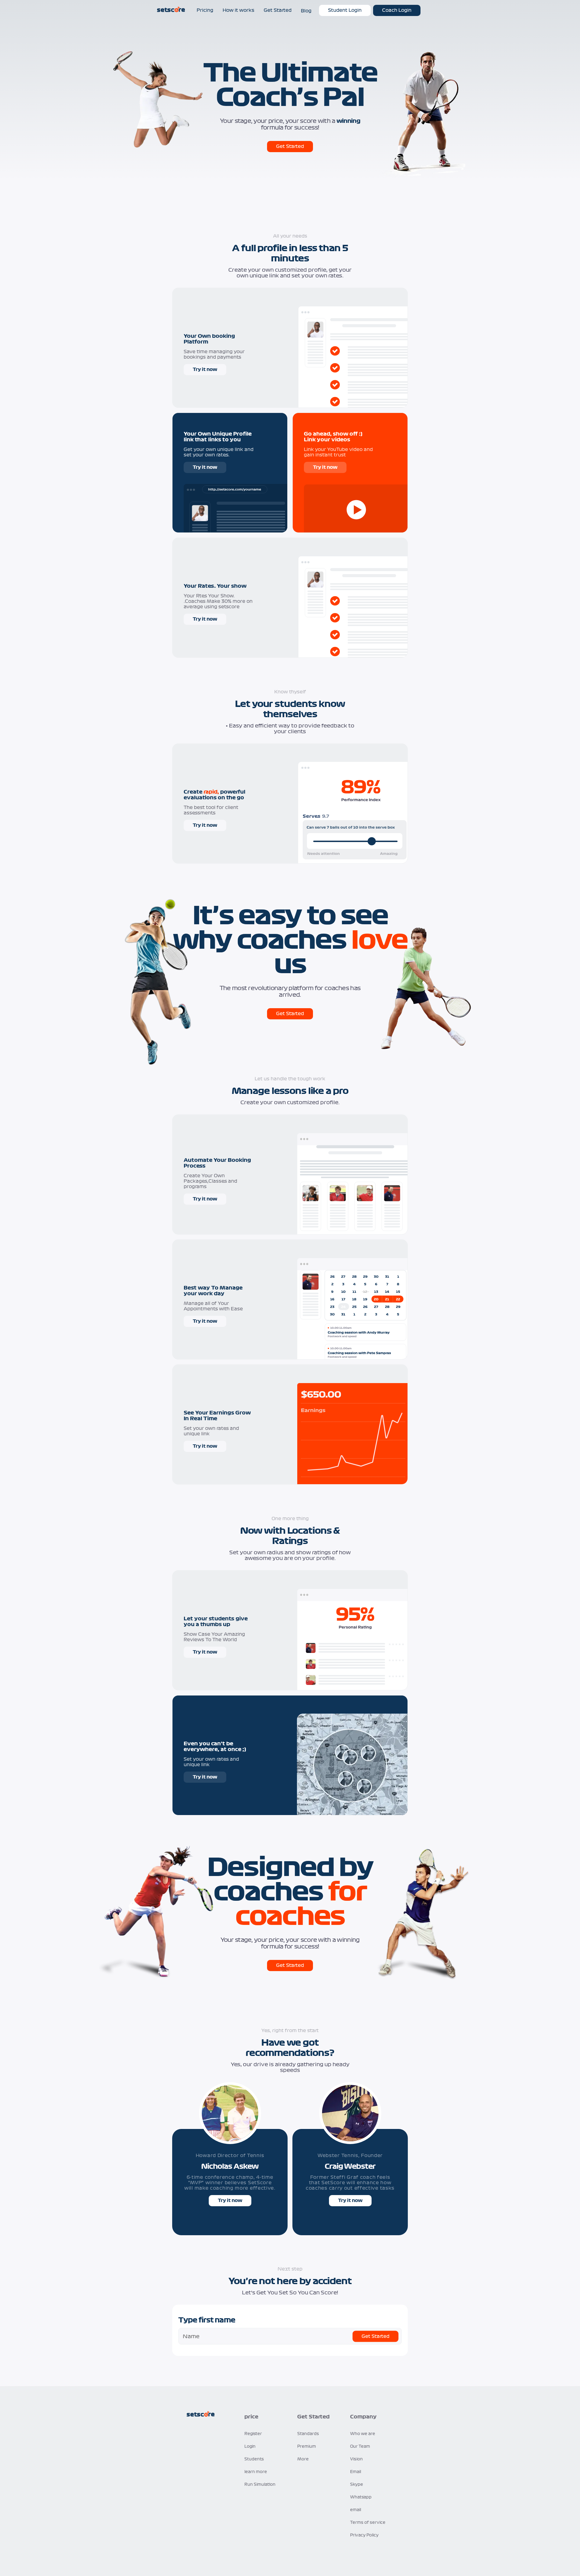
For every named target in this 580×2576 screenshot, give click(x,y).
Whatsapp (361, 2497)
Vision (356, 2459)
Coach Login (397, 10)
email (356, 2510)
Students (254, 2459)
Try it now (205, 369)
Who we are (363, 2434)
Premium (307, 2447)
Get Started (290, 146)
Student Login (345, 10)
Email (356, 2472)
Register (253, 2434)
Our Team (360, 2447)
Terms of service (368, 2523)
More (303, 2459)
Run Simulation (260, 2485)
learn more (256, 2472)
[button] (264, 2417)
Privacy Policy (364, 2535)
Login (250, 2447)
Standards (308, 2434)
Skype (357, 2485)
